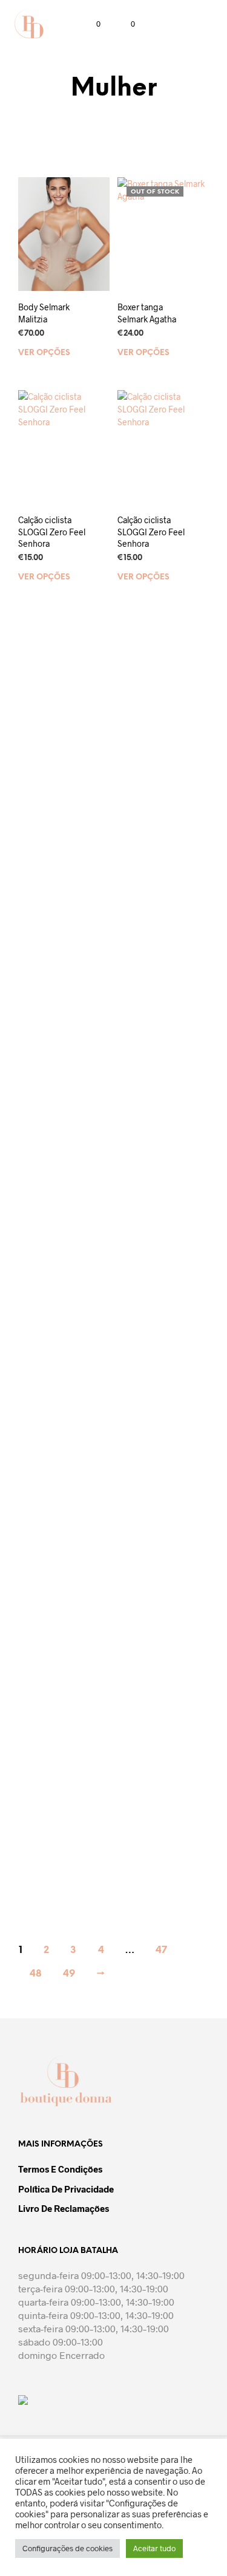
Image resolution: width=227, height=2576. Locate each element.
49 (69, 1974)
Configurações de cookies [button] (67, 2548)
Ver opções (44, 352)
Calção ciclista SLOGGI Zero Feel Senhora (52, 532)
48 (36, 1974)
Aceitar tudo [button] (154, 2548)
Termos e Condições (60, 2169)
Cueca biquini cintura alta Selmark (145, 1843)
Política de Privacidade (66, 2189)
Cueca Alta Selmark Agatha (148, 972)
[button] (90, 24)
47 (161, 1950)
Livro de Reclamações (64, 2208)
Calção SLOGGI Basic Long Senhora (147, 753)
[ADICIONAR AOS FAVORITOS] (104, 303)
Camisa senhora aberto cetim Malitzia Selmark (51, 978)
